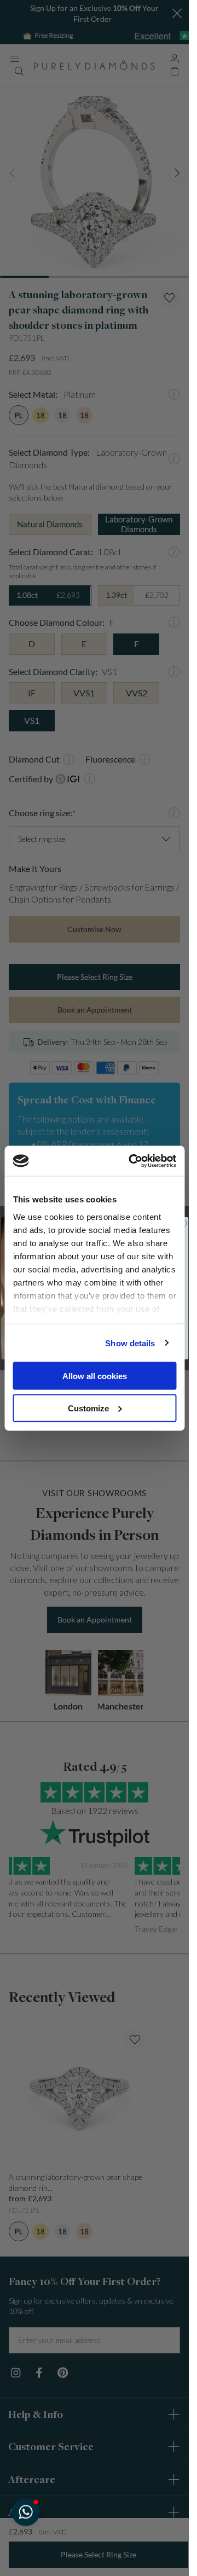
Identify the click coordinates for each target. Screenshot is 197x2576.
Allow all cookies (95, 1376)
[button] (25, 2512)
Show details (130, 1343)
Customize (88, 1408)
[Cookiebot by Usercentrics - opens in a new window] (132, 1161)
